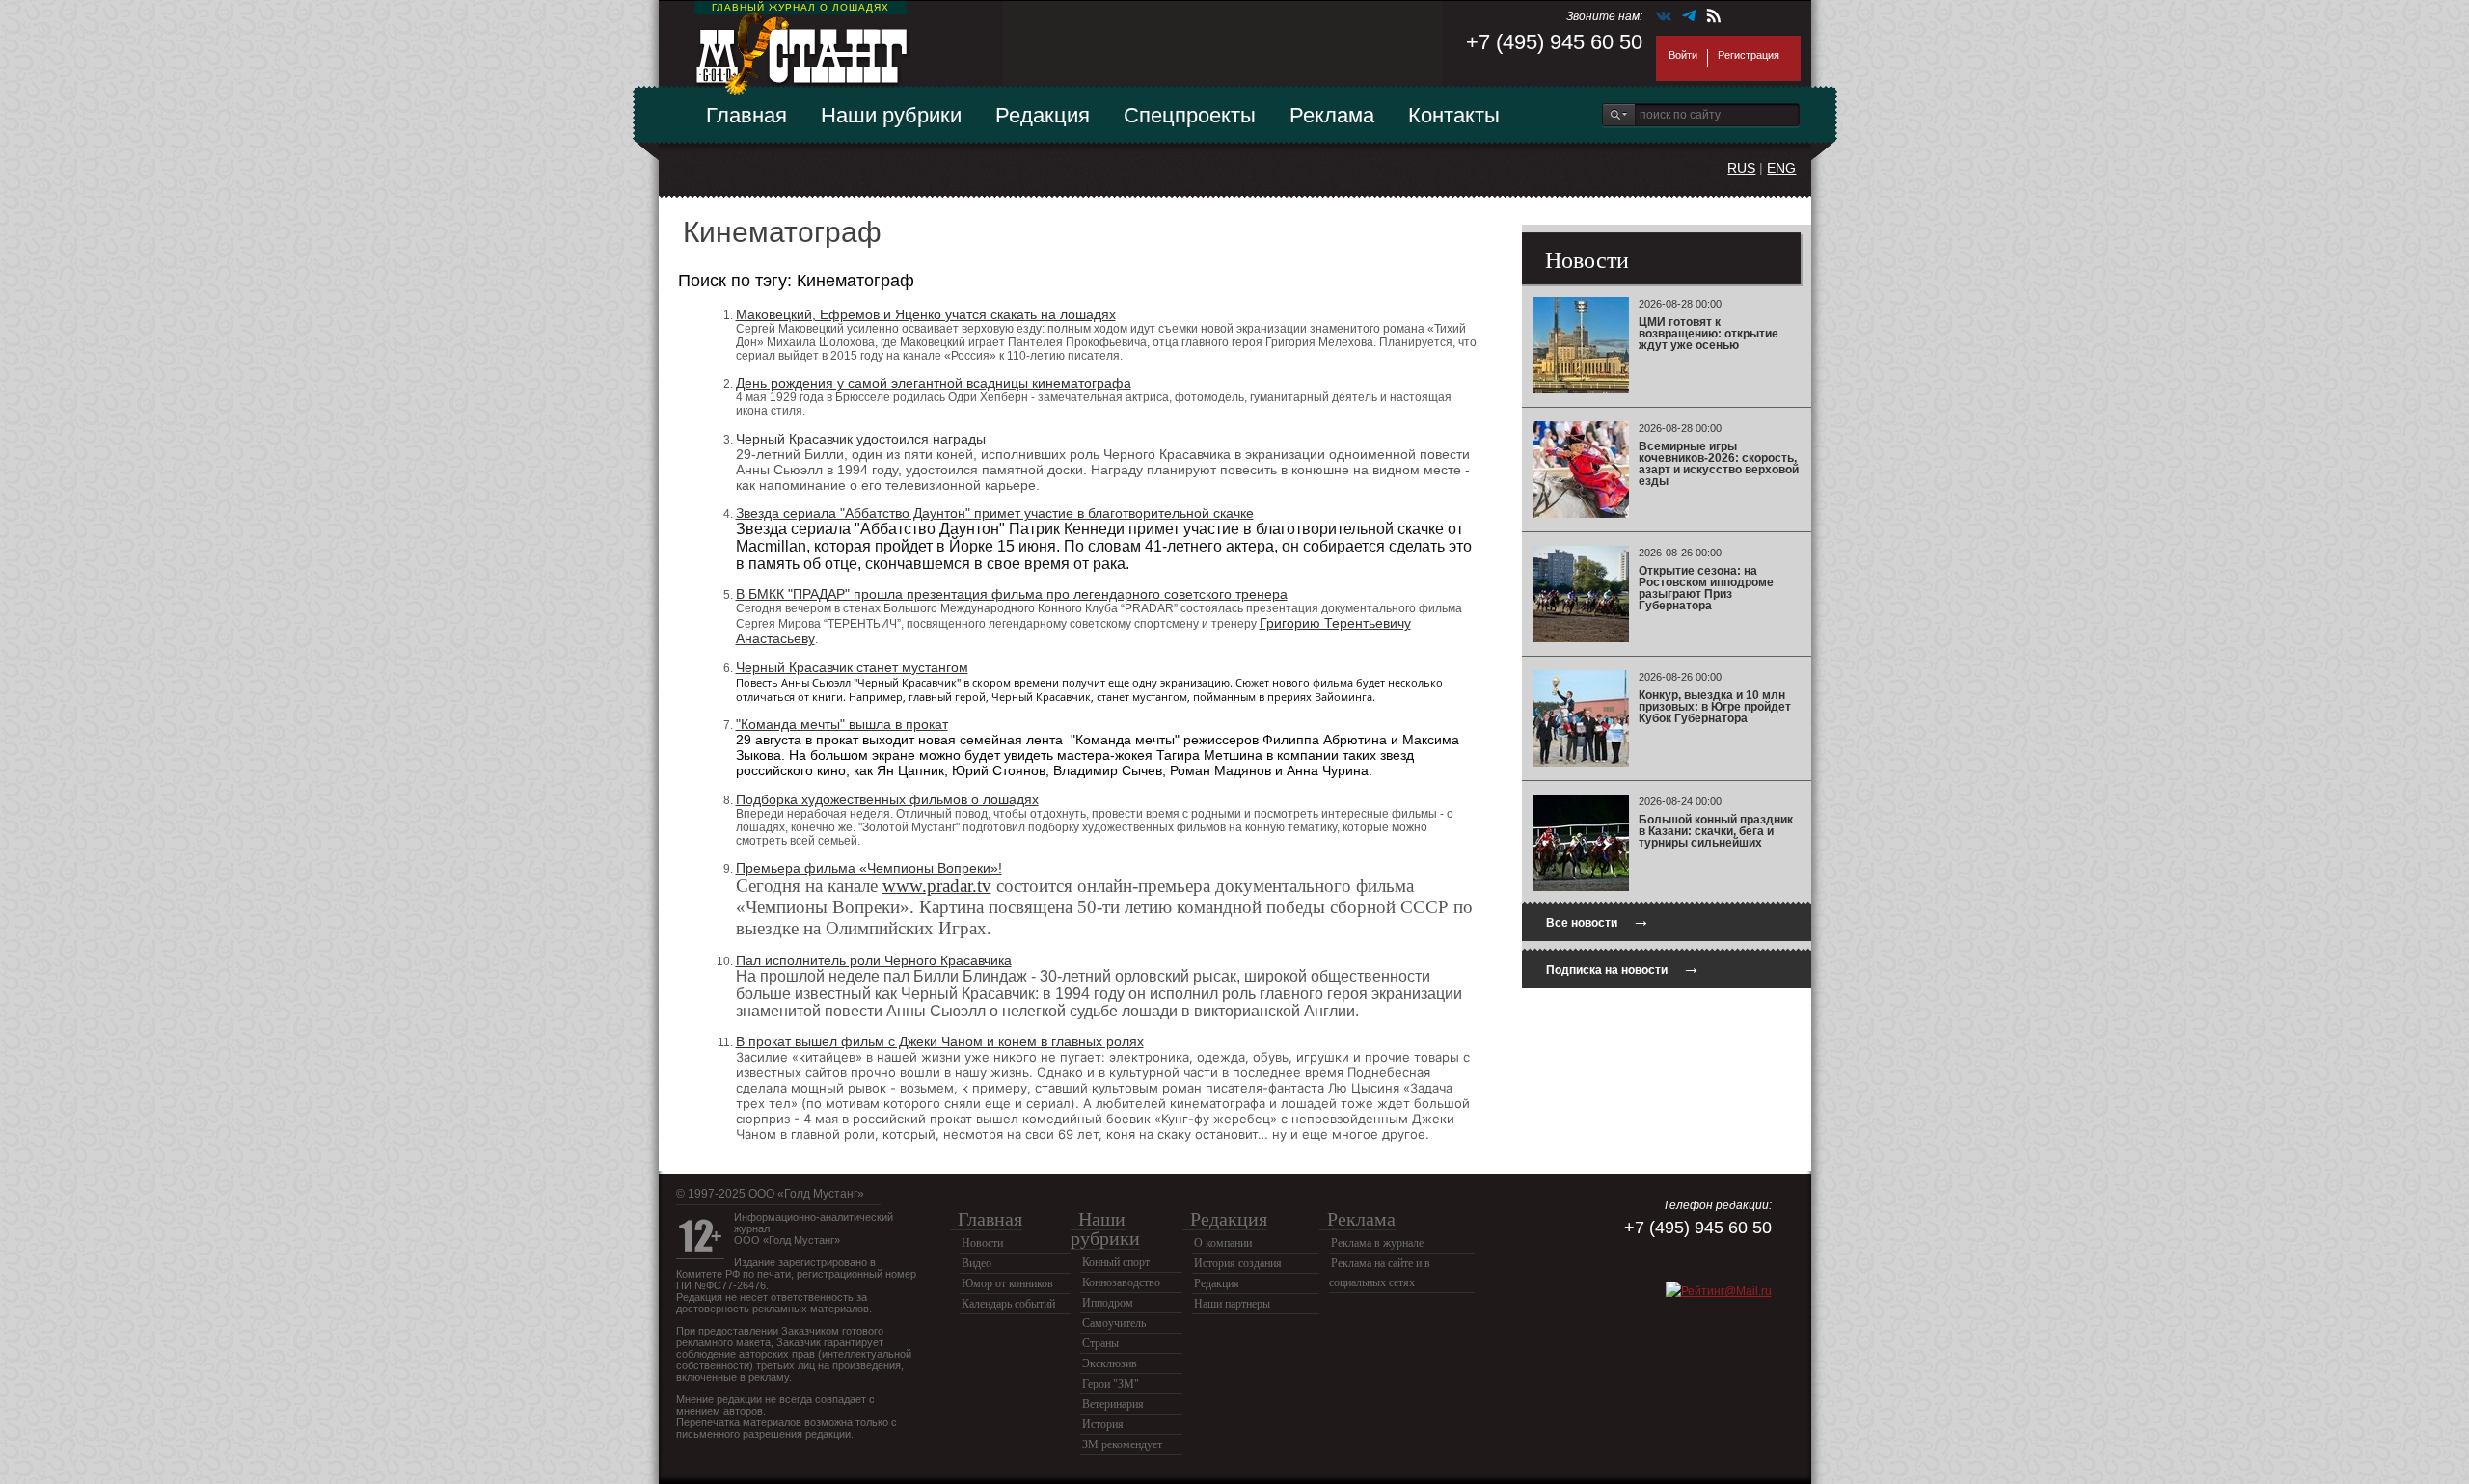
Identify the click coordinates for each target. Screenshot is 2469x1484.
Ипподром (1108, 1303)
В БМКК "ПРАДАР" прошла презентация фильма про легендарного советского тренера (1012, 594)
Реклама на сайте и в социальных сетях (1380, 1273)
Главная (746, 115)
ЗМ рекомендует (1122, 1444)
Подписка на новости (1623, 968)
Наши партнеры (1232, 1304)
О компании (1223, 1243)
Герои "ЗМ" (1111, 1384)
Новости (982, 1243)
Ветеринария (1113, 1404)
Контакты (1454, 115)
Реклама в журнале (1377, 1243)
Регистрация (1749, 55)
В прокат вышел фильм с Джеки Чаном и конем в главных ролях (940, 1041)
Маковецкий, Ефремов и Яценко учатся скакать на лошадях (926, 314)
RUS (1741, 168)
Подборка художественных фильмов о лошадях (887, 799)
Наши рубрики (891, 115)
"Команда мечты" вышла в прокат (842, 724)
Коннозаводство (1121, 1282)
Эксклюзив (1110, 1363)
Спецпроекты (1190, 115)
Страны (1100, 1343)
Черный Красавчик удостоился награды (861, 439)
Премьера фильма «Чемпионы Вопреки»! (869, 868)
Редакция (1043, 115)
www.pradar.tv (937, 886)
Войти (1683, 55)
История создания (1238, 1263)
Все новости (1598, 920)
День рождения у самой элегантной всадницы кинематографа (934, 383)
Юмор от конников (1007, 1283)
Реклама (1332, 115)
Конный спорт (1116, 1262)
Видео (977, 1263)
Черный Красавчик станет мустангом (852, 667)
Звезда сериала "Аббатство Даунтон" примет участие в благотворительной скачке (995, 513)
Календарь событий (1008, 1304)
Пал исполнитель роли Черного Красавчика (874, 960)
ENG (1781, 168)
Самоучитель (1114, 1323)
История (1103, 1424)
